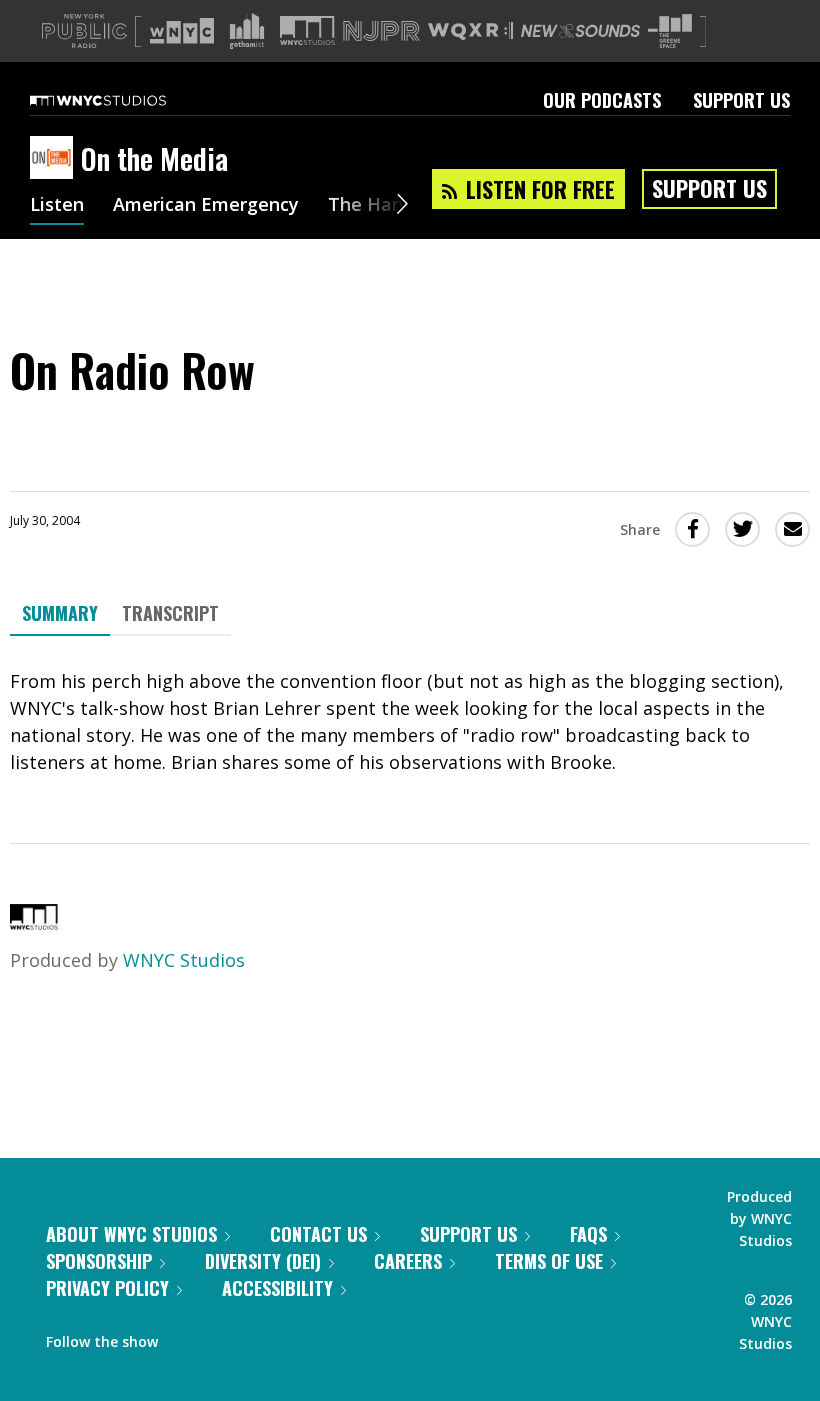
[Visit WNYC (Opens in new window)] (182, 31)
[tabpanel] (410, 722)
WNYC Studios (184, 960)
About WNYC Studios (131, 1234)
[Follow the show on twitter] (226, 1337)
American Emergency (206, 206)
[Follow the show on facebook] (187, 1337)
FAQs (588, 1234)
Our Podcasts (602, 100)
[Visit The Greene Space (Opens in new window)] (670, 31)
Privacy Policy (107, 1288)
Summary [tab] (60, 613)
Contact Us (318, 1234)
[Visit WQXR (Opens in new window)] (470, 31)
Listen (57, 206)
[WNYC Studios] (34, 923)
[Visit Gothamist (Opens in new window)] (247, 31)
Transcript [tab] (170, 613)
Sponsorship (99, 1261)
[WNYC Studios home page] (123, 100)
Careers (408, 1261)
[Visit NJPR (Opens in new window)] (381, 31)
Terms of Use (549, 1261)
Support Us (741, 100)
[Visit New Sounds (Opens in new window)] (580, 31)
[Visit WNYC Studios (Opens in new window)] (307, 30)
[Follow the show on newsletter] (264, 1337)
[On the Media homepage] (55, 159)
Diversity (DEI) (263, 1261)
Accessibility (277, 1288)
